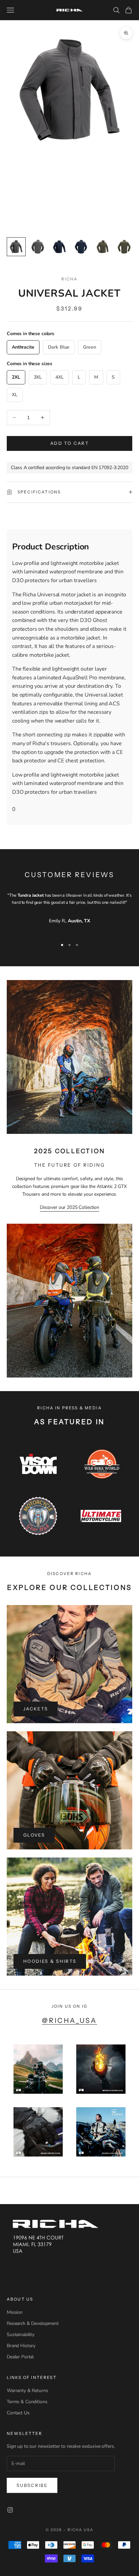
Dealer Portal (20, 2357)
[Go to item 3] (59, 247)
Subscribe (32, 2485)
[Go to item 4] (81, 247)
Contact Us (18, 2413)
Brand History (21, 2346)
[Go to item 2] (38, 247)
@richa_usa (69, 2020)
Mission (15, 2312)
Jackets (36, 1709)
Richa (70, 279)
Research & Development (33, 2323)
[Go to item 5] (103, 247)
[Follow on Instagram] (10, 2510)
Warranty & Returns (27, 2391)
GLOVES (34, 1835)
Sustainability (21, 2335)
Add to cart (69, 443)
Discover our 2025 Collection (69, 1207)
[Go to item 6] (124, 247)
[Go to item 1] (16, 247)
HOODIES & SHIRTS (50, 1961)
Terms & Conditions (27, 2402)
